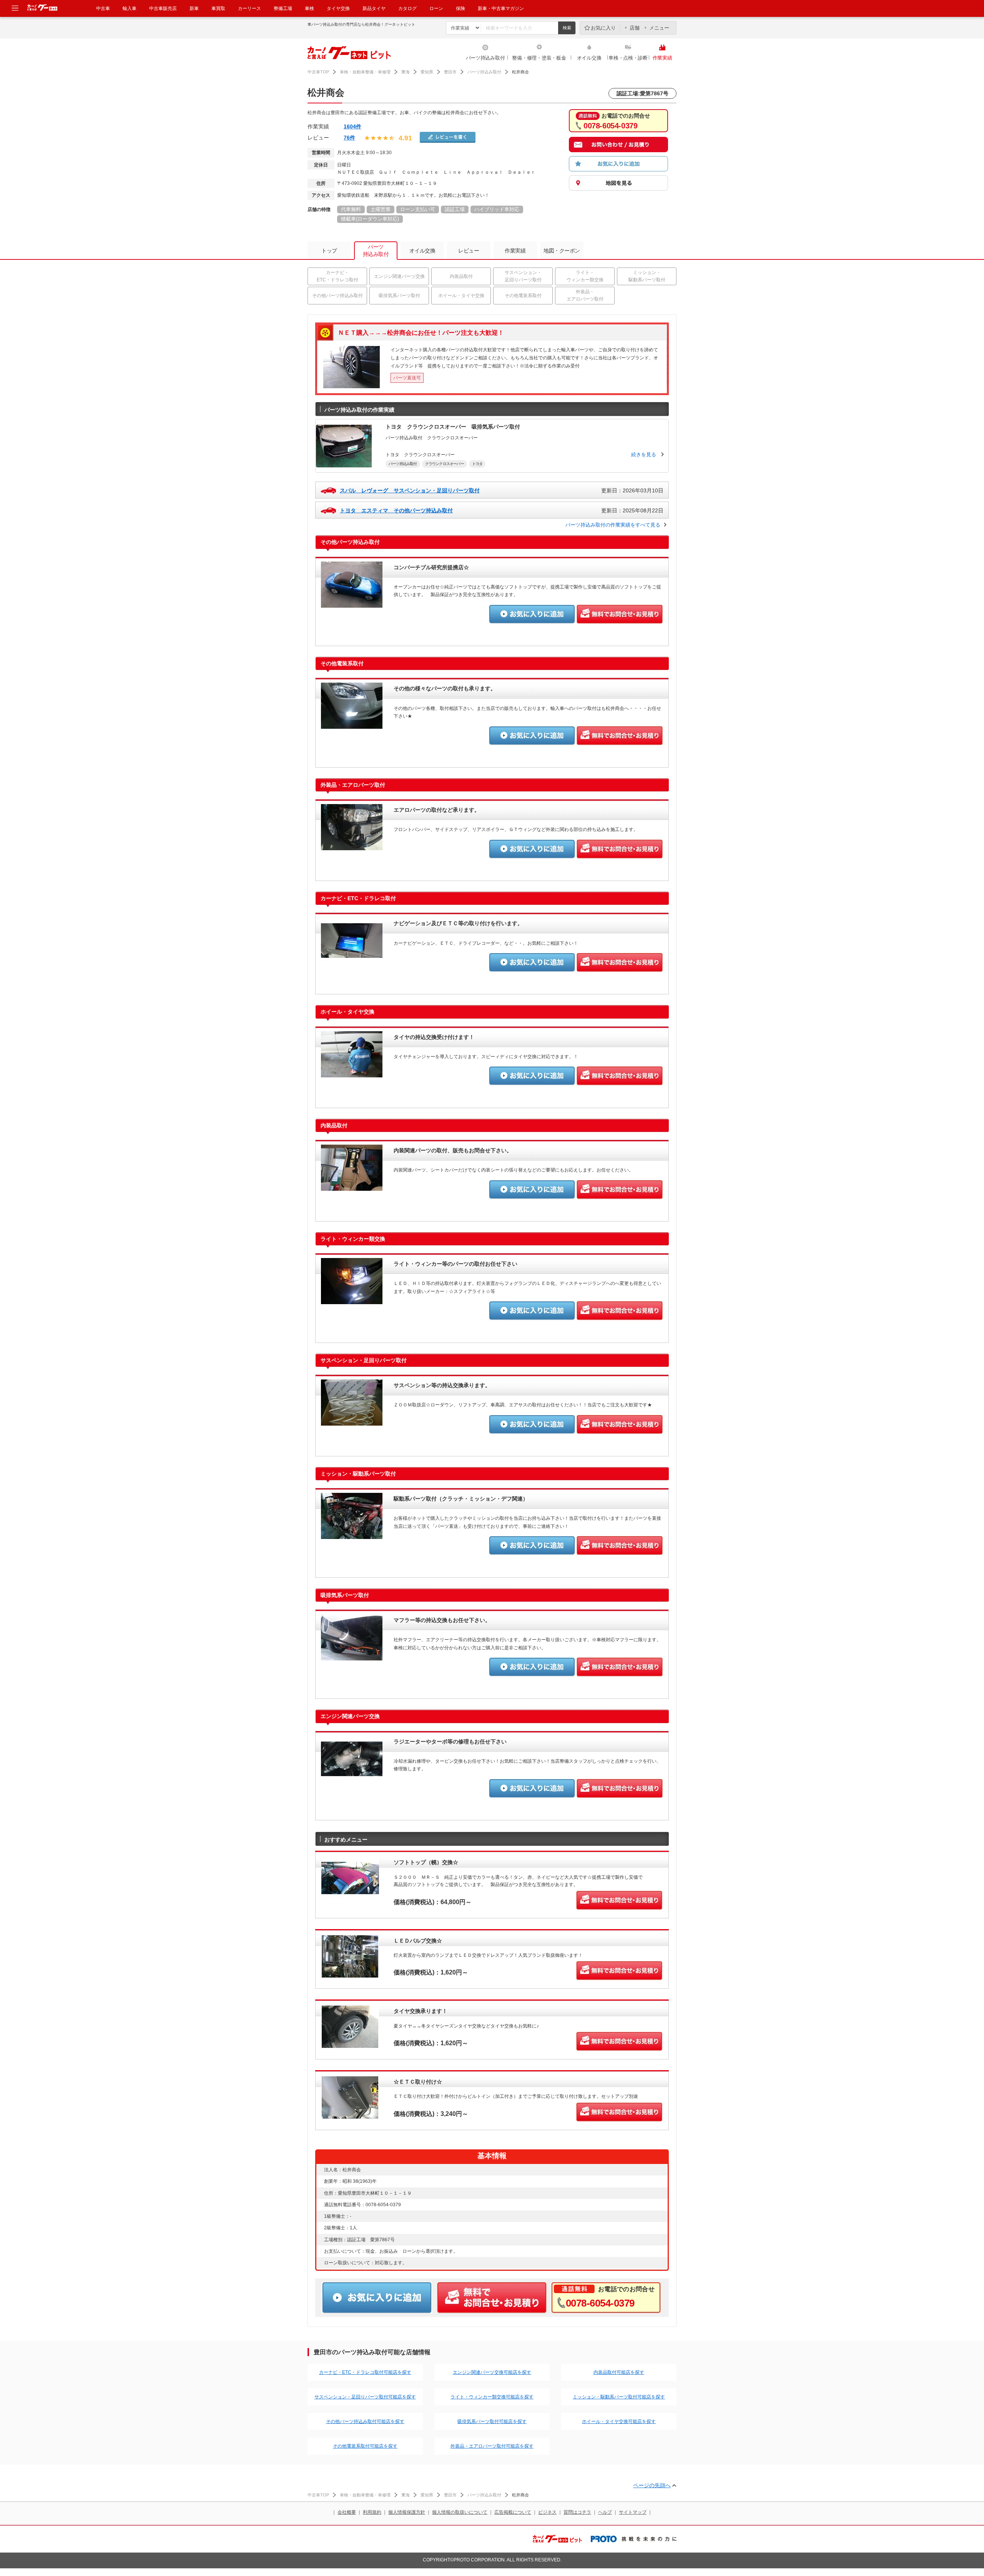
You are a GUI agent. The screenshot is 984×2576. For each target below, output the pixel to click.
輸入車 (130, 8)
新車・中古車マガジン (501, 8)
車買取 (218, 8)
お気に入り (603, 28)
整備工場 (283, 8)
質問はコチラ (577, 2512)
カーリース (249, 8)
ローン (436, 8)
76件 (349, 138)
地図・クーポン (562, 251)
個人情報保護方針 (407, 2512)
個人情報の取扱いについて (460, 2512)
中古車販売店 (163, 8)
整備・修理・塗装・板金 (539, 58)
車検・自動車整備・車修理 (365, 72)
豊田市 (450, 72)
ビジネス (547, 2512)
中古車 (103, 8)
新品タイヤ (374, 8)
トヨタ (477, 464)
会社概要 (347, 2512)
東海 (406, 72)
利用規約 (372, 2512)
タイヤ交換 (338, 8)
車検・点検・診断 (628, 58)
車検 (309, 8)
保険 (460, 8)
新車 (194, 8)
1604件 (352, 126)
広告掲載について (513, 2512)
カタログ (407, 8)
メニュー (659, 28)
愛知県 (427, 72)
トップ (329, 251)
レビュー (469, 251)
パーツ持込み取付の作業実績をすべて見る (613, 525)
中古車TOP (318, 72)
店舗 (635, 28)
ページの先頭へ (652, 2485)
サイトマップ (633, 2512)
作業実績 (662, 58)
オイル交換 (589, 58)
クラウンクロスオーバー (445, 464)
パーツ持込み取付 (485, 58)
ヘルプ (605, 2512)
